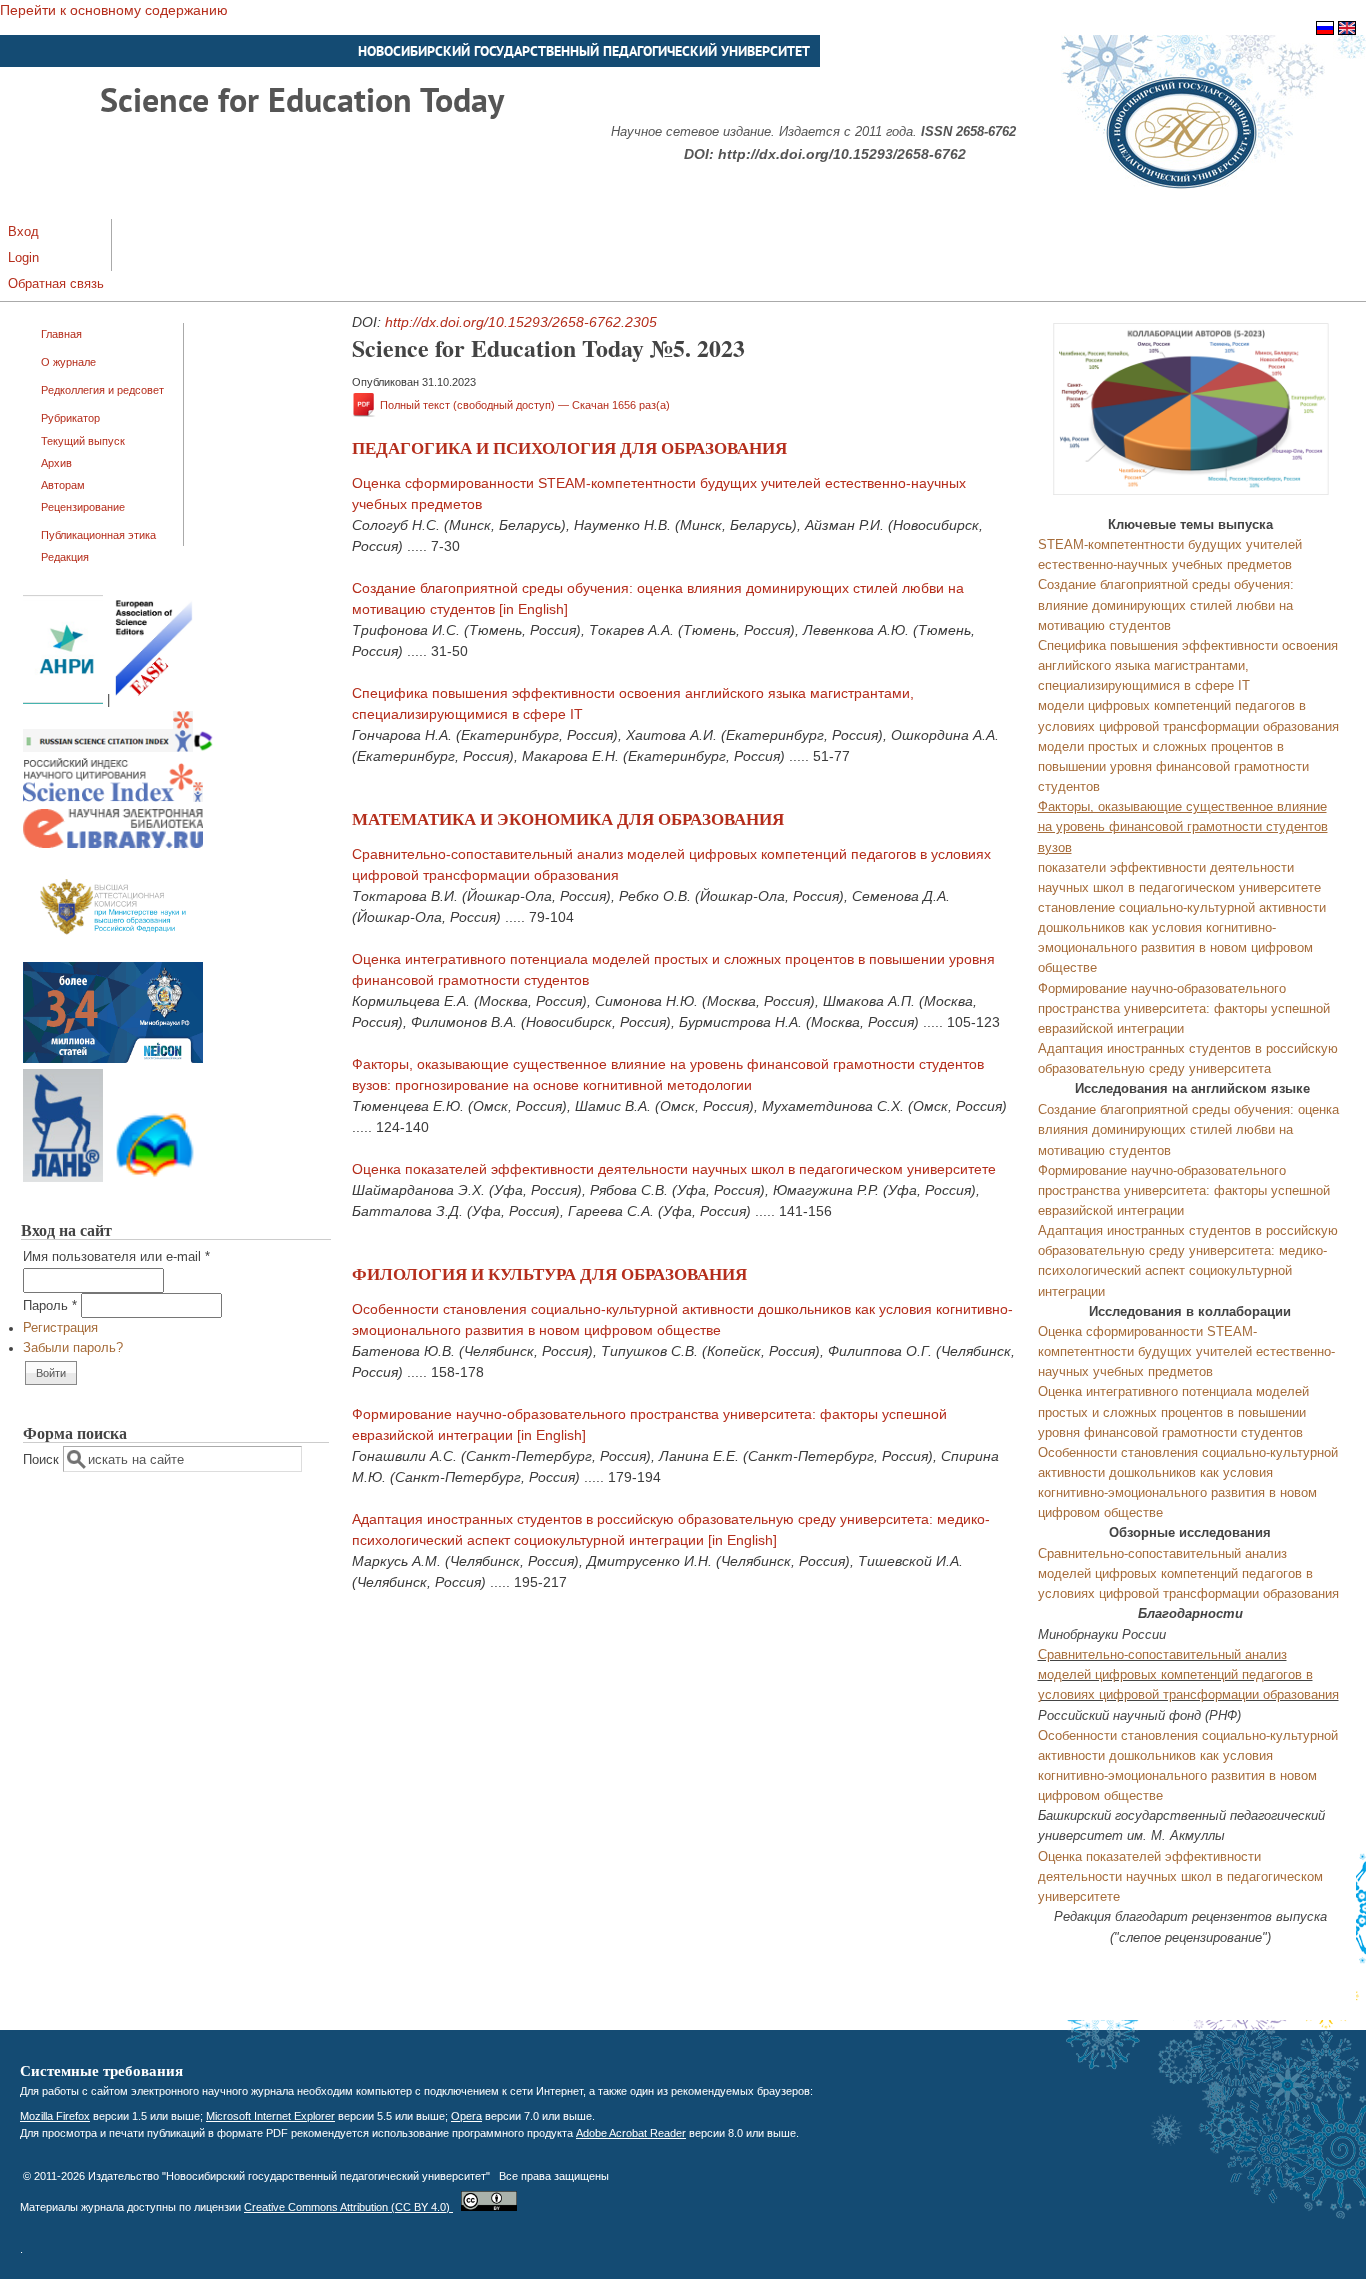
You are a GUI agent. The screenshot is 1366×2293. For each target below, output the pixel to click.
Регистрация (60, 1328)
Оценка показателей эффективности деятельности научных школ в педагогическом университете (674, 1169)
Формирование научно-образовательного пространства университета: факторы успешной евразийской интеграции (1184, 1009)
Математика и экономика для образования (568, 818)
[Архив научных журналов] (113, 1059)
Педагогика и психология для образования (569, 447)
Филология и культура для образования (549, 1273)
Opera (466, 2116)
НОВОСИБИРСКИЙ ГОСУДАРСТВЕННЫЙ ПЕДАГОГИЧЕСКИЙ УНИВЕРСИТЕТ (584, 51)
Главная (61, 334)
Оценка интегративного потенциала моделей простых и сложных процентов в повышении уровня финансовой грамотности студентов (1173, 1412)
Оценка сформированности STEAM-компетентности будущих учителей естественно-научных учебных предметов (1186, 1352)
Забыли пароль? (73, 1348)
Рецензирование (83, 507)
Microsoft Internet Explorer (270, 2116)
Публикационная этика (98, 535)
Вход (23, 232)
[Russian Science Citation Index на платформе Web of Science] (118, 748)
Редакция (65, 557)
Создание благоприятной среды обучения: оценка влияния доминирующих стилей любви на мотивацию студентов (1188, 1130)
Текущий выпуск (83, 441)
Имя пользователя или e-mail (116, 1257)
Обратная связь (56, 284)
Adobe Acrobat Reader (631, 2133)
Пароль (50, 1306)
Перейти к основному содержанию (114, 10)
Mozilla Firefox (55, 2116)
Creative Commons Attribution (348, 2207)
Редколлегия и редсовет (102, 390)
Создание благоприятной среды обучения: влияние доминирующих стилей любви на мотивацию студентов (1166, 605)
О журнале (68, 362)
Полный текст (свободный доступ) (525, 405)
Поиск (43, 1460)
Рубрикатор (70, 418)
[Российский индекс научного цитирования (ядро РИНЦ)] (113, 798)
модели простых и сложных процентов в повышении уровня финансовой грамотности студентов (1173, 767)
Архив (56, 463)
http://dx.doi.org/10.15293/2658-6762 (842, 154)
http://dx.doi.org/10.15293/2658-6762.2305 (521, 322)
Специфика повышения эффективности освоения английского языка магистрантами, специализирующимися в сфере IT (1188, 666)
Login (23, 258)
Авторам (63, 485)
